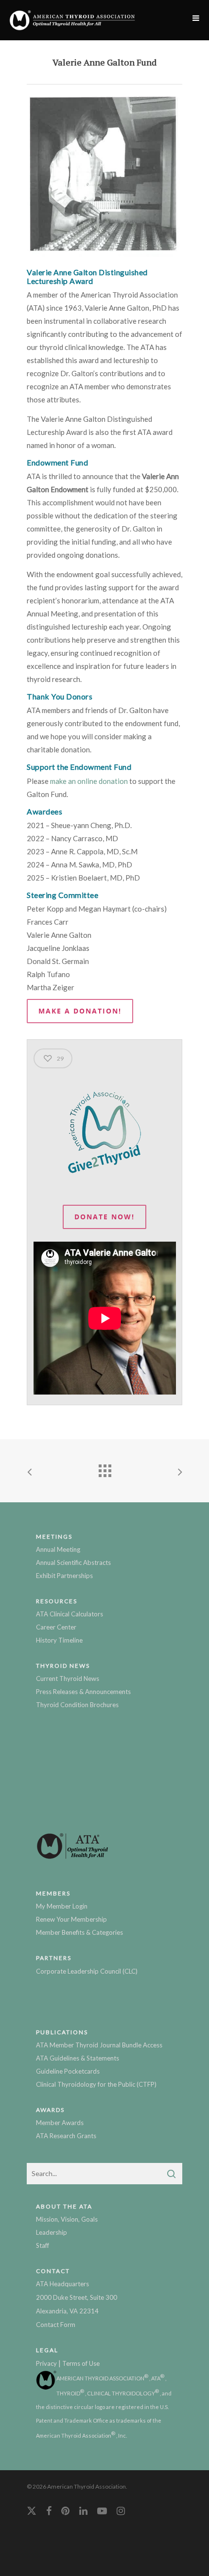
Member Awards (60, 2123)
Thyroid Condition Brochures (77, 1705)
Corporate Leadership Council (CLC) (87, 1971)
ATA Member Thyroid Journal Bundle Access (99, 2045)
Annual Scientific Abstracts (73, 1562)
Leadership (52, 2232)
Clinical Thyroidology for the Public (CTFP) (96, 2084)
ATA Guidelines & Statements (78, 2058)
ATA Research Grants (66, 2136)
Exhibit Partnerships (64, 1576)
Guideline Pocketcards (68, 2071)
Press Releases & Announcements (83, 1692)
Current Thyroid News (68, 1679)
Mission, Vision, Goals (67, 2219)
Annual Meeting (58, 1549)
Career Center (56, 1627)
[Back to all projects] (104, 1468)
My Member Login (62, 1906)
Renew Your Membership (71, 1919)
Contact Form (56, 2325)
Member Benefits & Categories (79, 1932)
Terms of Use (81, 2363)
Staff (43, 2245)
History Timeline (59, 1640)
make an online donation (89, 781)
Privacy (46, 2363)
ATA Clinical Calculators (70, 1614)
